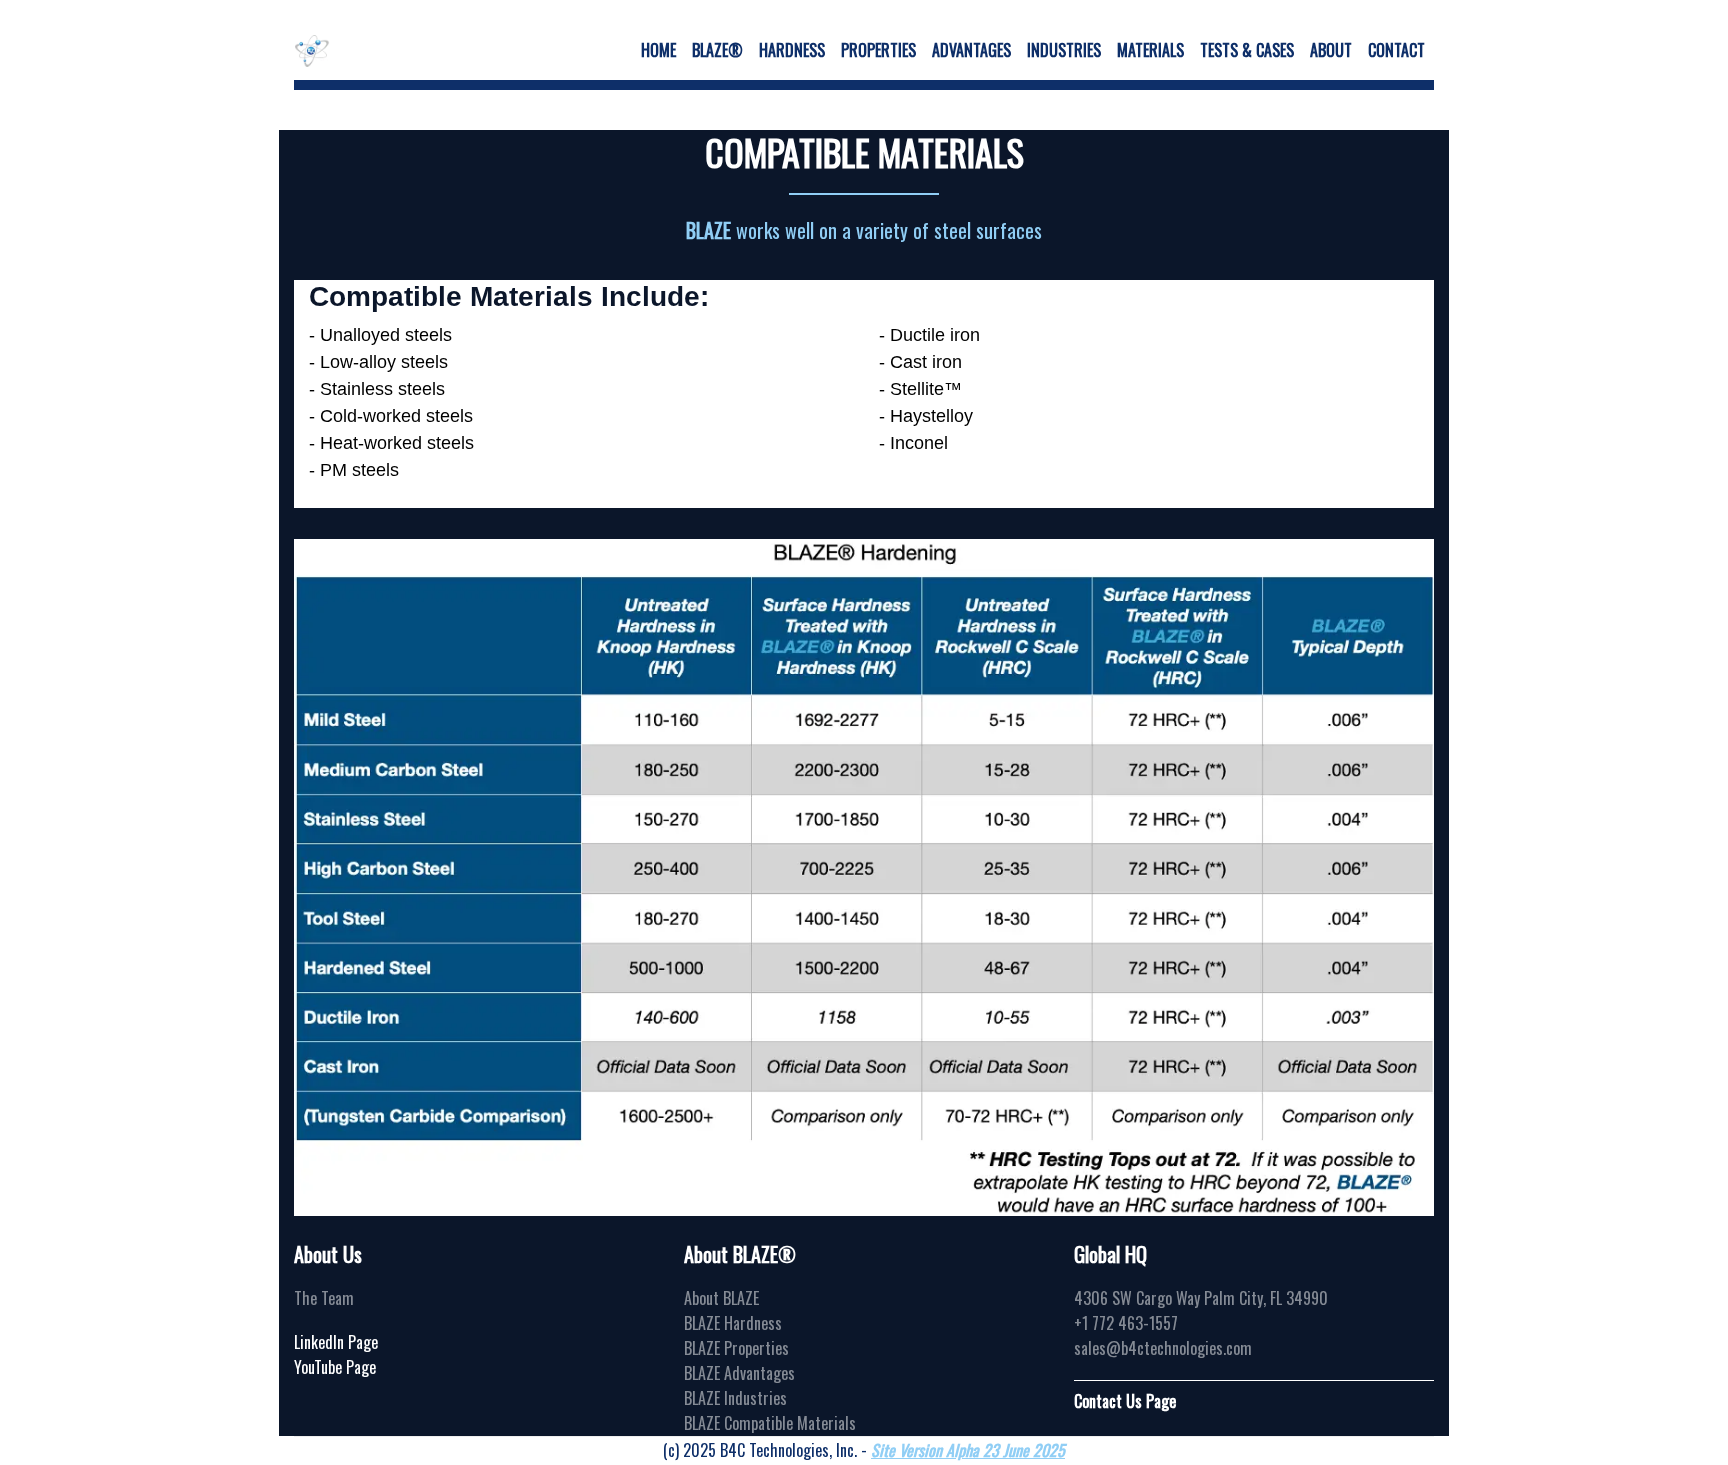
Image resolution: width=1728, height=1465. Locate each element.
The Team (324, 1298)
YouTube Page (335, 1367)
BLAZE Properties (736, 1348)
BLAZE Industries (735, 1398)
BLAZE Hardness (733, 1323)
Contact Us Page (1125, 1401)
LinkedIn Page (336, 1342)
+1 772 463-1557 (1126, 1323)
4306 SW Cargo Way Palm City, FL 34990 (1201, 1298)
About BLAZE (721, 1298)
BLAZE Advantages (739, 1373)
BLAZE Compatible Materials (770, 1423)
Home (658, 50)
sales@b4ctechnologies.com (1163, 1348)
